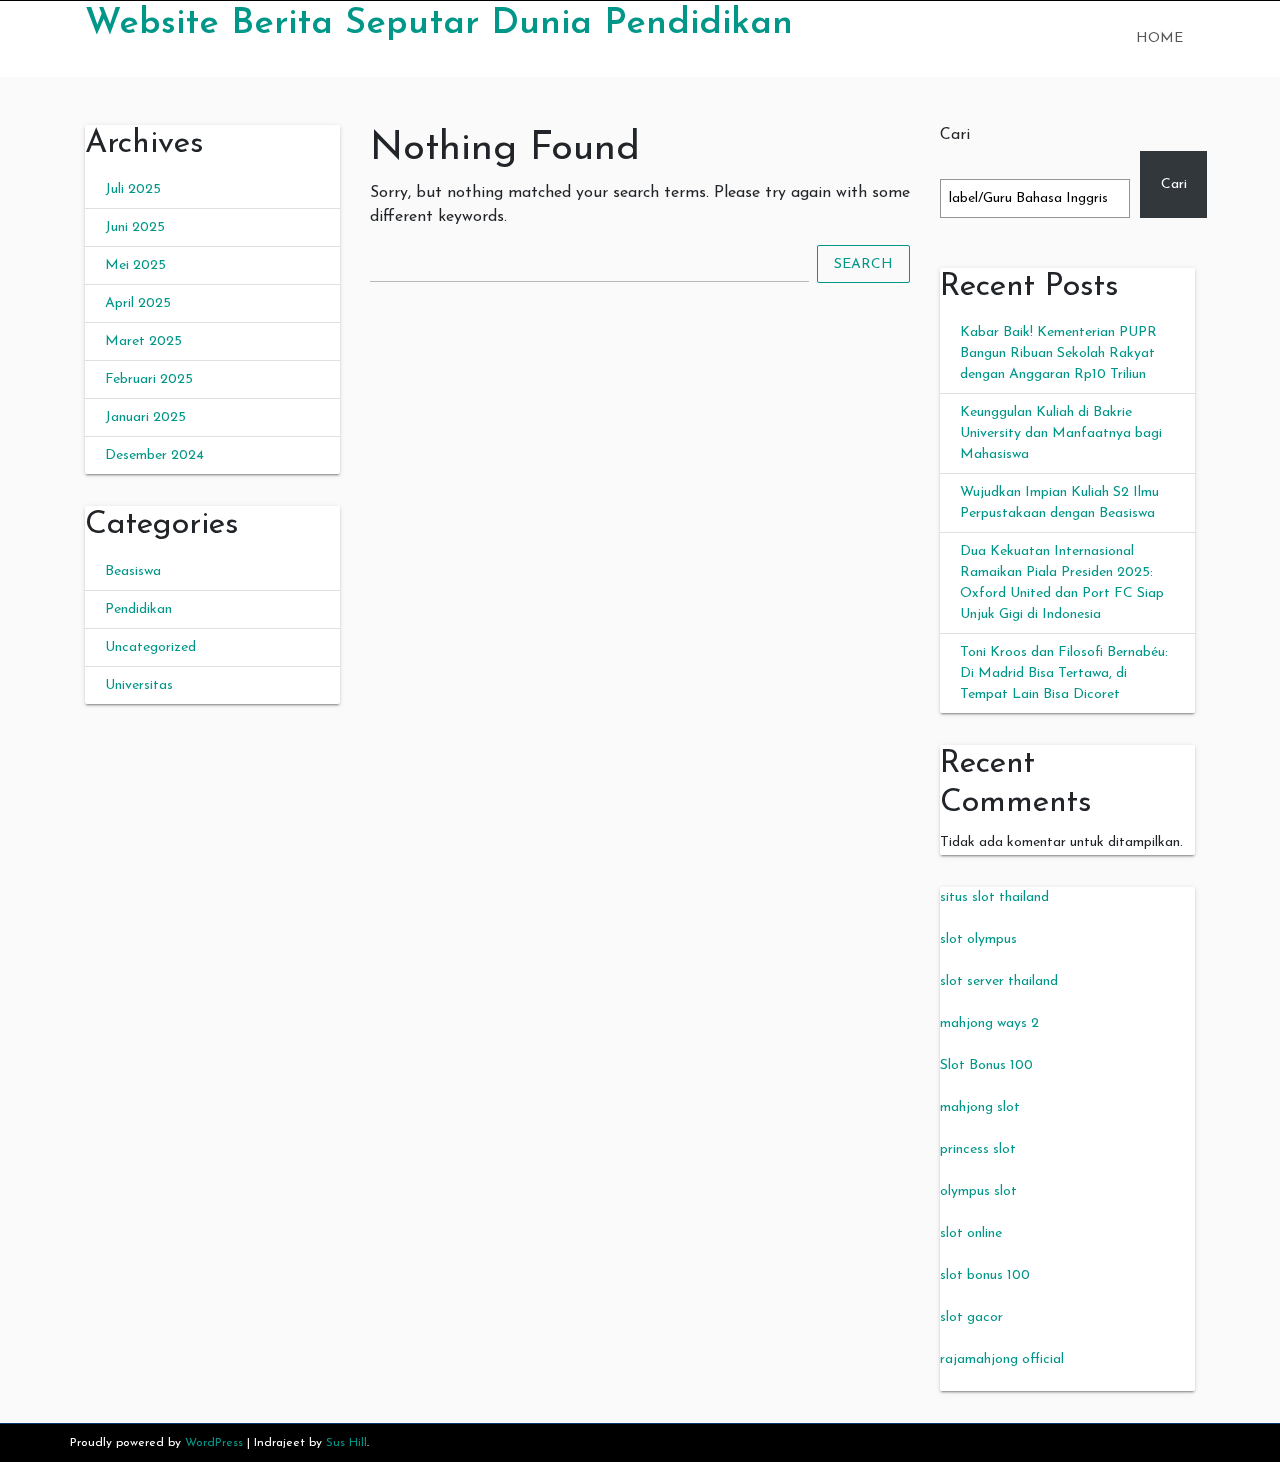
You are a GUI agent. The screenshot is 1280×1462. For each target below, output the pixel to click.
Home (1159, 38)
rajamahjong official (1002, 1359)
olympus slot (978, 1191)
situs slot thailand (994, 897)
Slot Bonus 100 (986, 1065)
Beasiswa (133, 571)
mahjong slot (980, 1107)
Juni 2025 (135, 227)
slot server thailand (999, 981)
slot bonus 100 (985, 1275)
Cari (955, 135)
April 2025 (138, 303)
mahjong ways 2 (989, 1023)
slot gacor (971, 1317)
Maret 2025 (143, 341)
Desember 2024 (154, 455)
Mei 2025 (135, 265)
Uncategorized (150, 647)
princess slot (978, 1149)
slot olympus (978, 939)
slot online (971, 1233)
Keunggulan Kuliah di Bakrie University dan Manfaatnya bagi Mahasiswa (1061, 433)
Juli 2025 (133, 189)
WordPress (214, 1443)
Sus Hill (346, 1443)
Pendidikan (138, 609)
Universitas (139, 685)
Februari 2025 (149, 379)
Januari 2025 (145, 417)
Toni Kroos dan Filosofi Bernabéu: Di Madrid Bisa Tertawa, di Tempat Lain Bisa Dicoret (1064, 673)
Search (863, 264)
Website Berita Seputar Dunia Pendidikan (439, 24)
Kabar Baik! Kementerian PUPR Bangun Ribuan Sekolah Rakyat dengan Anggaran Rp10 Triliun (1058, 353)
